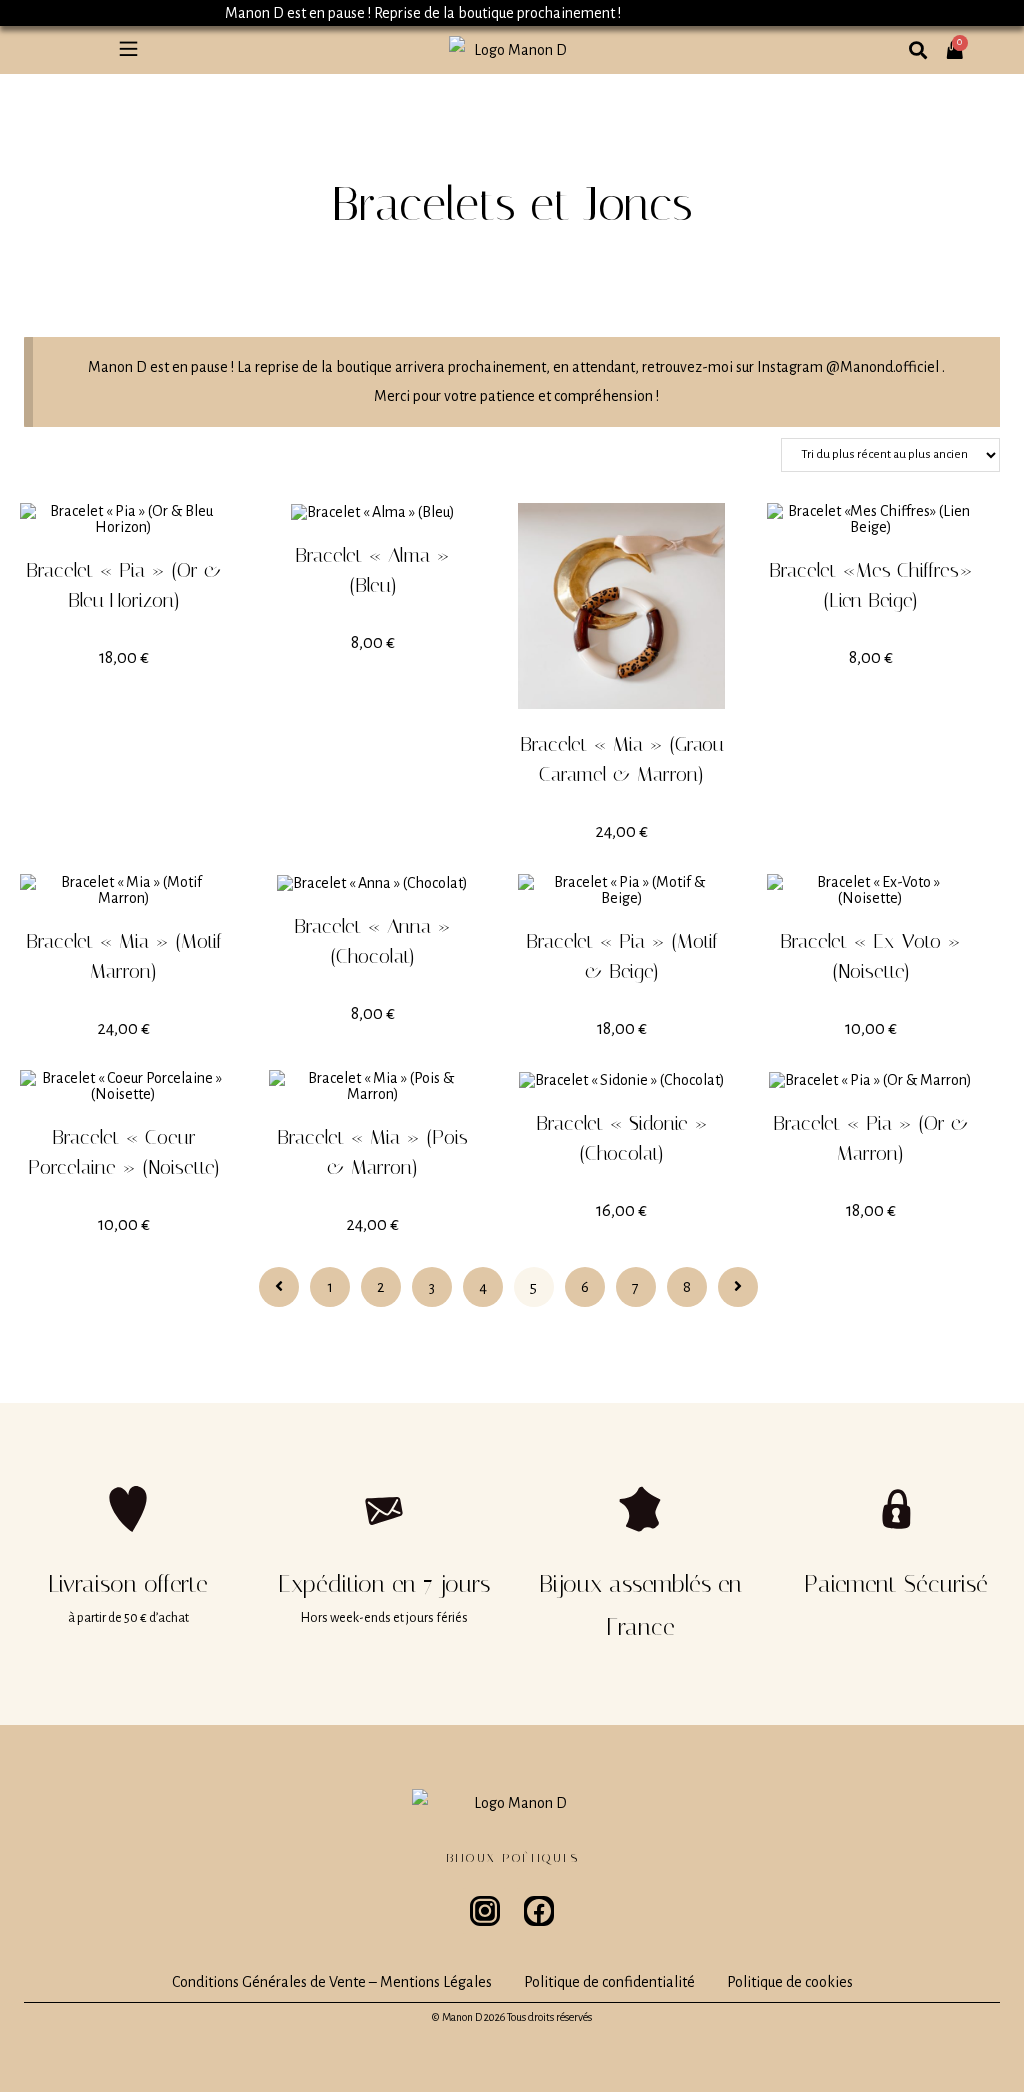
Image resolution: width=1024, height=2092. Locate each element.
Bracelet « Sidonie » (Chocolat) (622, 1138)
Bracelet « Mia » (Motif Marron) (124, 956)
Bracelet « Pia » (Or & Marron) (871, 1138)
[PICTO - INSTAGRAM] (485, 1911)
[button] (128, 50)
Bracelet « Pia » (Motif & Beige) (622, 956)
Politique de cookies (790, 1982)
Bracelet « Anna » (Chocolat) (372, 941)
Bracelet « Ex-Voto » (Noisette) (870, 956)
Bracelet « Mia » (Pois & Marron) (372, 1152)
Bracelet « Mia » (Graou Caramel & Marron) (622, 759)
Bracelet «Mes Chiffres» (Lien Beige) (871, 585)
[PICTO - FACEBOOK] (539, 1911)
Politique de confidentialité (609, 1982)
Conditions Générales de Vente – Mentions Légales (332, 1982)
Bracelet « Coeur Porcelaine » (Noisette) (124, 1152)
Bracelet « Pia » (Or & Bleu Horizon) (124, 585)
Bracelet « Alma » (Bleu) (372, 570)
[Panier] (961, 42)
